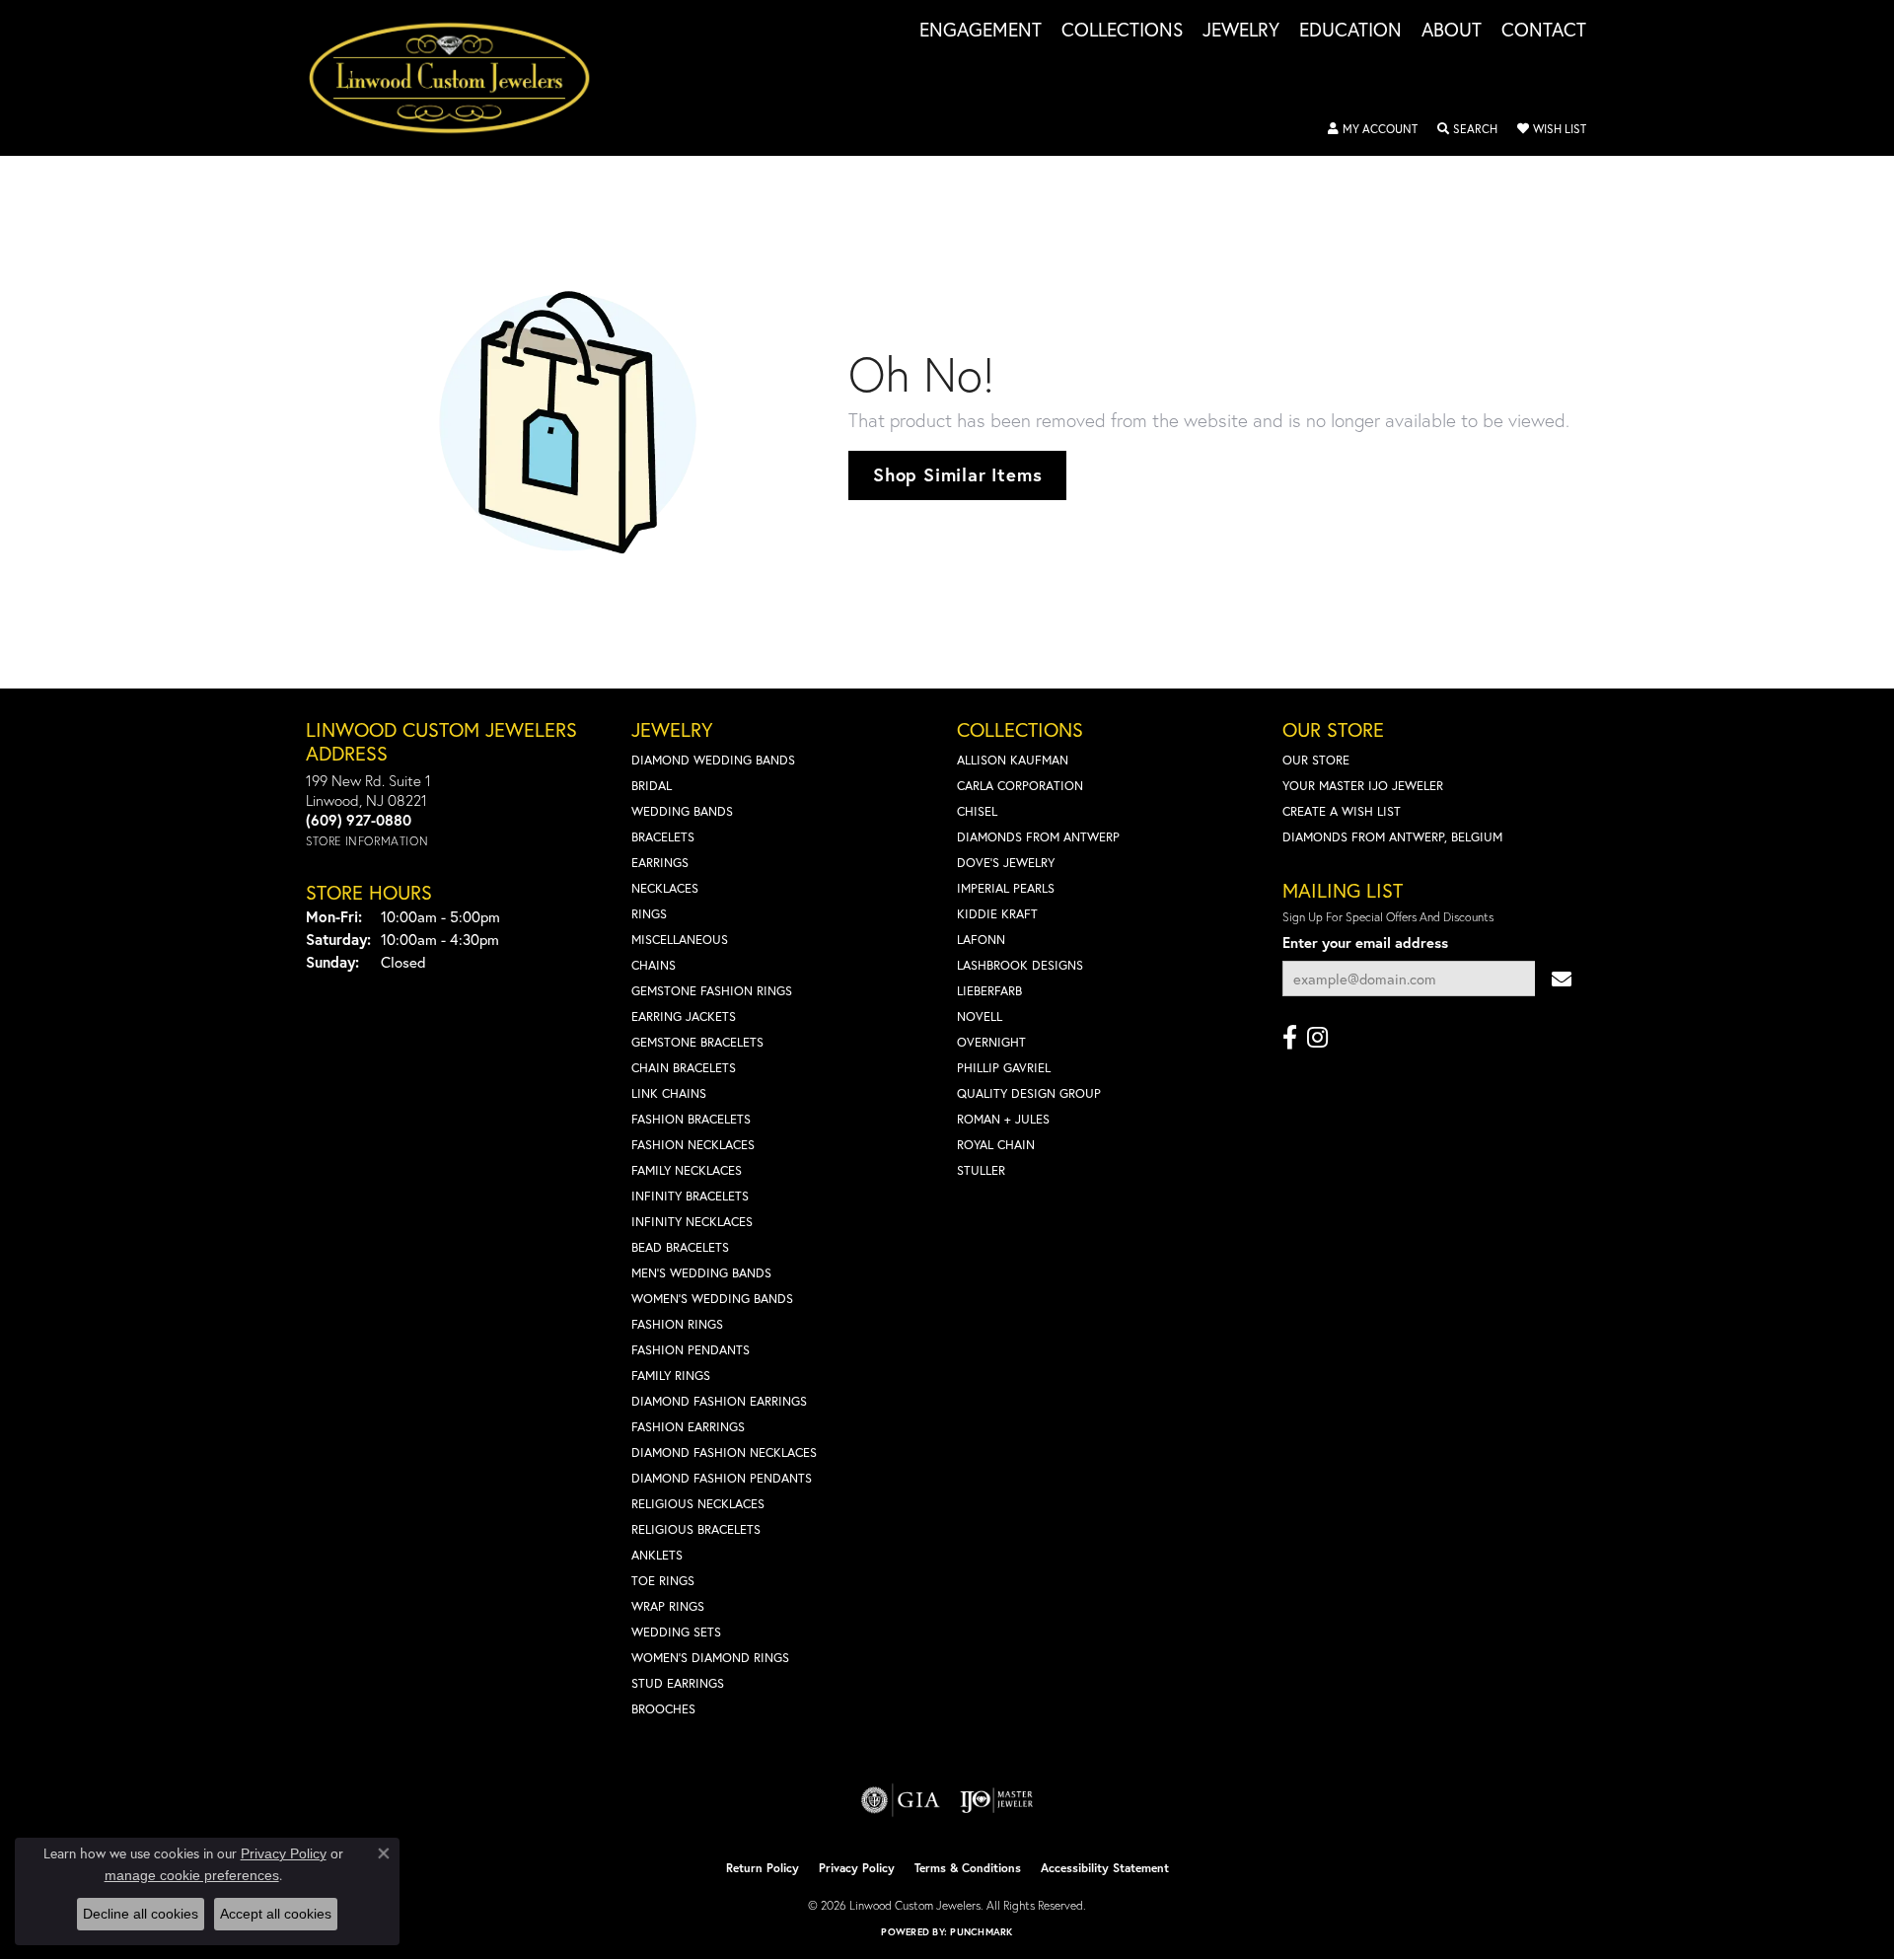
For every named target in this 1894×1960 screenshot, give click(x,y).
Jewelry (1241, 31)
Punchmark (981, 1932)
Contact (1544, 31)
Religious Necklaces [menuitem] (698, 1504)
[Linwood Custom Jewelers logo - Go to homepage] (460, 78)
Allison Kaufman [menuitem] (1013, 760)
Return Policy (763, 1868)
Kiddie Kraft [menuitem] (997, 914)
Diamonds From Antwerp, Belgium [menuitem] (1392, 837)
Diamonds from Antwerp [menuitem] (1038, 837)
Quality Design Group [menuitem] (1029, 1093)
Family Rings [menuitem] (671, 1376)
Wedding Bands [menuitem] (682, 811)
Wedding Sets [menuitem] (676, 1632)
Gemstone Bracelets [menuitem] (697, 1042)
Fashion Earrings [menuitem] (688, 1427)
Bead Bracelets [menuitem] (680, 1247)
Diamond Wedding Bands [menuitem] (713, 760)
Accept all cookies (276, 1914)
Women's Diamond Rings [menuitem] (710, 1658)
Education (1350, 31)
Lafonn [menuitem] (981, 940)
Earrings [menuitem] (660, 863)
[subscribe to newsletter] (1562, 979)
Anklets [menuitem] (657, 1555)
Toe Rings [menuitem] (663, 1581)
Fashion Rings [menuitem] (677, 1324)
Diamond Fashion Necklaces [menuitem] (724, 1452)
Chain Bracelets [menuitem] (684, 1068)
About (1452, 31)
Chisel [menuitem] (977, 811)
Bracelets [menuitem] (663, 837)
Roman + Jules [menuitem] (1003, 1119)
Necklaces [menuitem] (665, 888)
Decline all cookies (141, 1914)
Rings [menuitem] (649, 914)
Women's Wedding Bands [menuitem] (712, 1299)
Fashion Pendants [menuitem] (691, 1350)
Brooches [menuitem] (663, 1709)
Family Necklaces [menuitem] (687, 1170)
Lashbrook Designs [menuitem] (1020, 965)
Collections (1122, 31)
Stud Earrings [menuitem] (678, 1683)
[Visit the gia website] (901, 1800)
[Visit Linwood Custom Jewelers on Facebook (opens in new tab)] (1290, 1038)
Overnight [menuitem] (991, 1042)
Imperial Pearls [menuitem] (1006, 888)
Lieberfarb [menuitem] (989, 991)
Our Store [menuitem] (1316, 760)
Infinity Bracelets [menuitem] (690, 1196)
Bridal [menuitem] (652, 786)
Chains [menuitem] (654, 965)
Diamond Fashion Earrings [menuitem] (719, 1401)
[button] (1373, 129)
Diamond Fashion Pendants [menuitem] (722, 1478)
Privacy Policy (857, 1868)
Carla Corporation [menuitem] (1020, 786)
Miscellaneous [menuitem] (680, 940)
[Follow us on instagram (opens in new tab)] (1317, 1038)
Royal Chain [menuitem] (996, 1145)
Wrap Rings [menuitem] (668, 1606)
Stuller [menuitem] (981, 1170)
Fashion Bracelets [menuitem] (691, 1119)
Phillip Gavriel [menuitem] (1004, 1068)
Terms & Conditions (968, 1868)
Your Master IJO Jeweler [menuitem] (1363, 786)
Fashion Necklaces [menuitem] (693, 1145)
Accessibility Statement (1105, 1868)
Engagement (981, 31)
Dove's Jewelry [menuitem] (1006, 863)
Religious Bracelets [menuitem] (696, 1529)
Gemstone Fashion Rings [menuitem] (712, 991)
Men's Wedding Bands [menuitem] (701, 1273)
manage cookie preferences (192, 1875)
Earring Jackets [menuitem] (684, 1016)
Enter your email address (1365, 943)
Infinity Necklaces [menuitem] (692, 1222)
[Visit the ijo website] (997, 1800)
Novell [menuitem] (980, 1016)
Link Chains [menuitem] (669, 1093)
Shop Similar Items (957, 474)
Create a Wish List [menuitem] (1342, 811)
